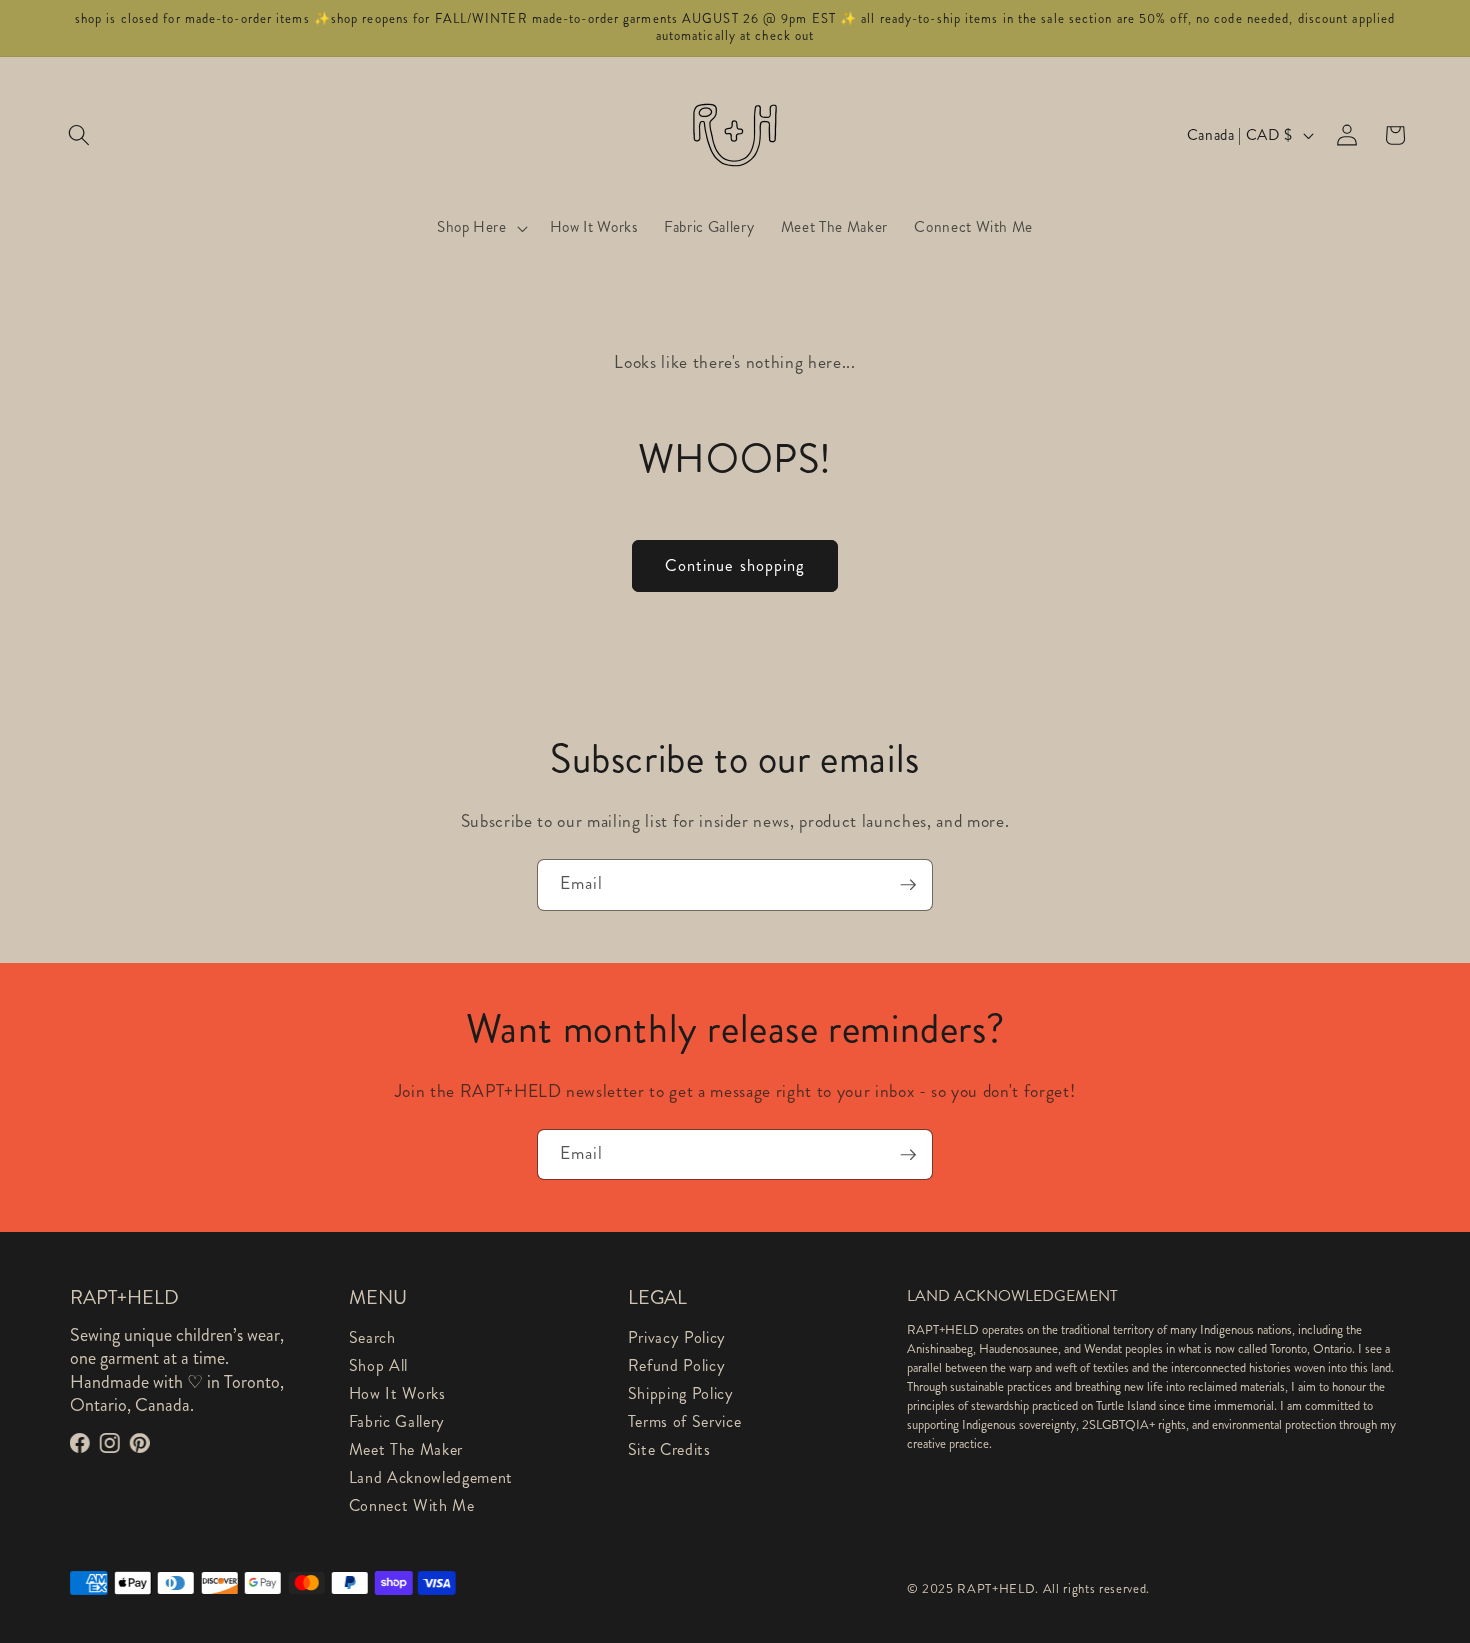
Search (372, 1337)
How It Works (397, 1393)
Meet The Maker (406, 1449)
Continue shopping (735, 565)
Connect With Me (412, 1505)
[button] (79, 135)
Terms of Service (685, 1421)
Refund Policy (677, 1365)
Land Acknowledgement (431, 1477)
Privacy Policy (677, 1337)
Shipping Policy (681, 1393)
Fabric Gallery (397, 1421)
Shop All (378, 1365)
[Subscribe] (908, 885)
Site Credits (669, 1449)
